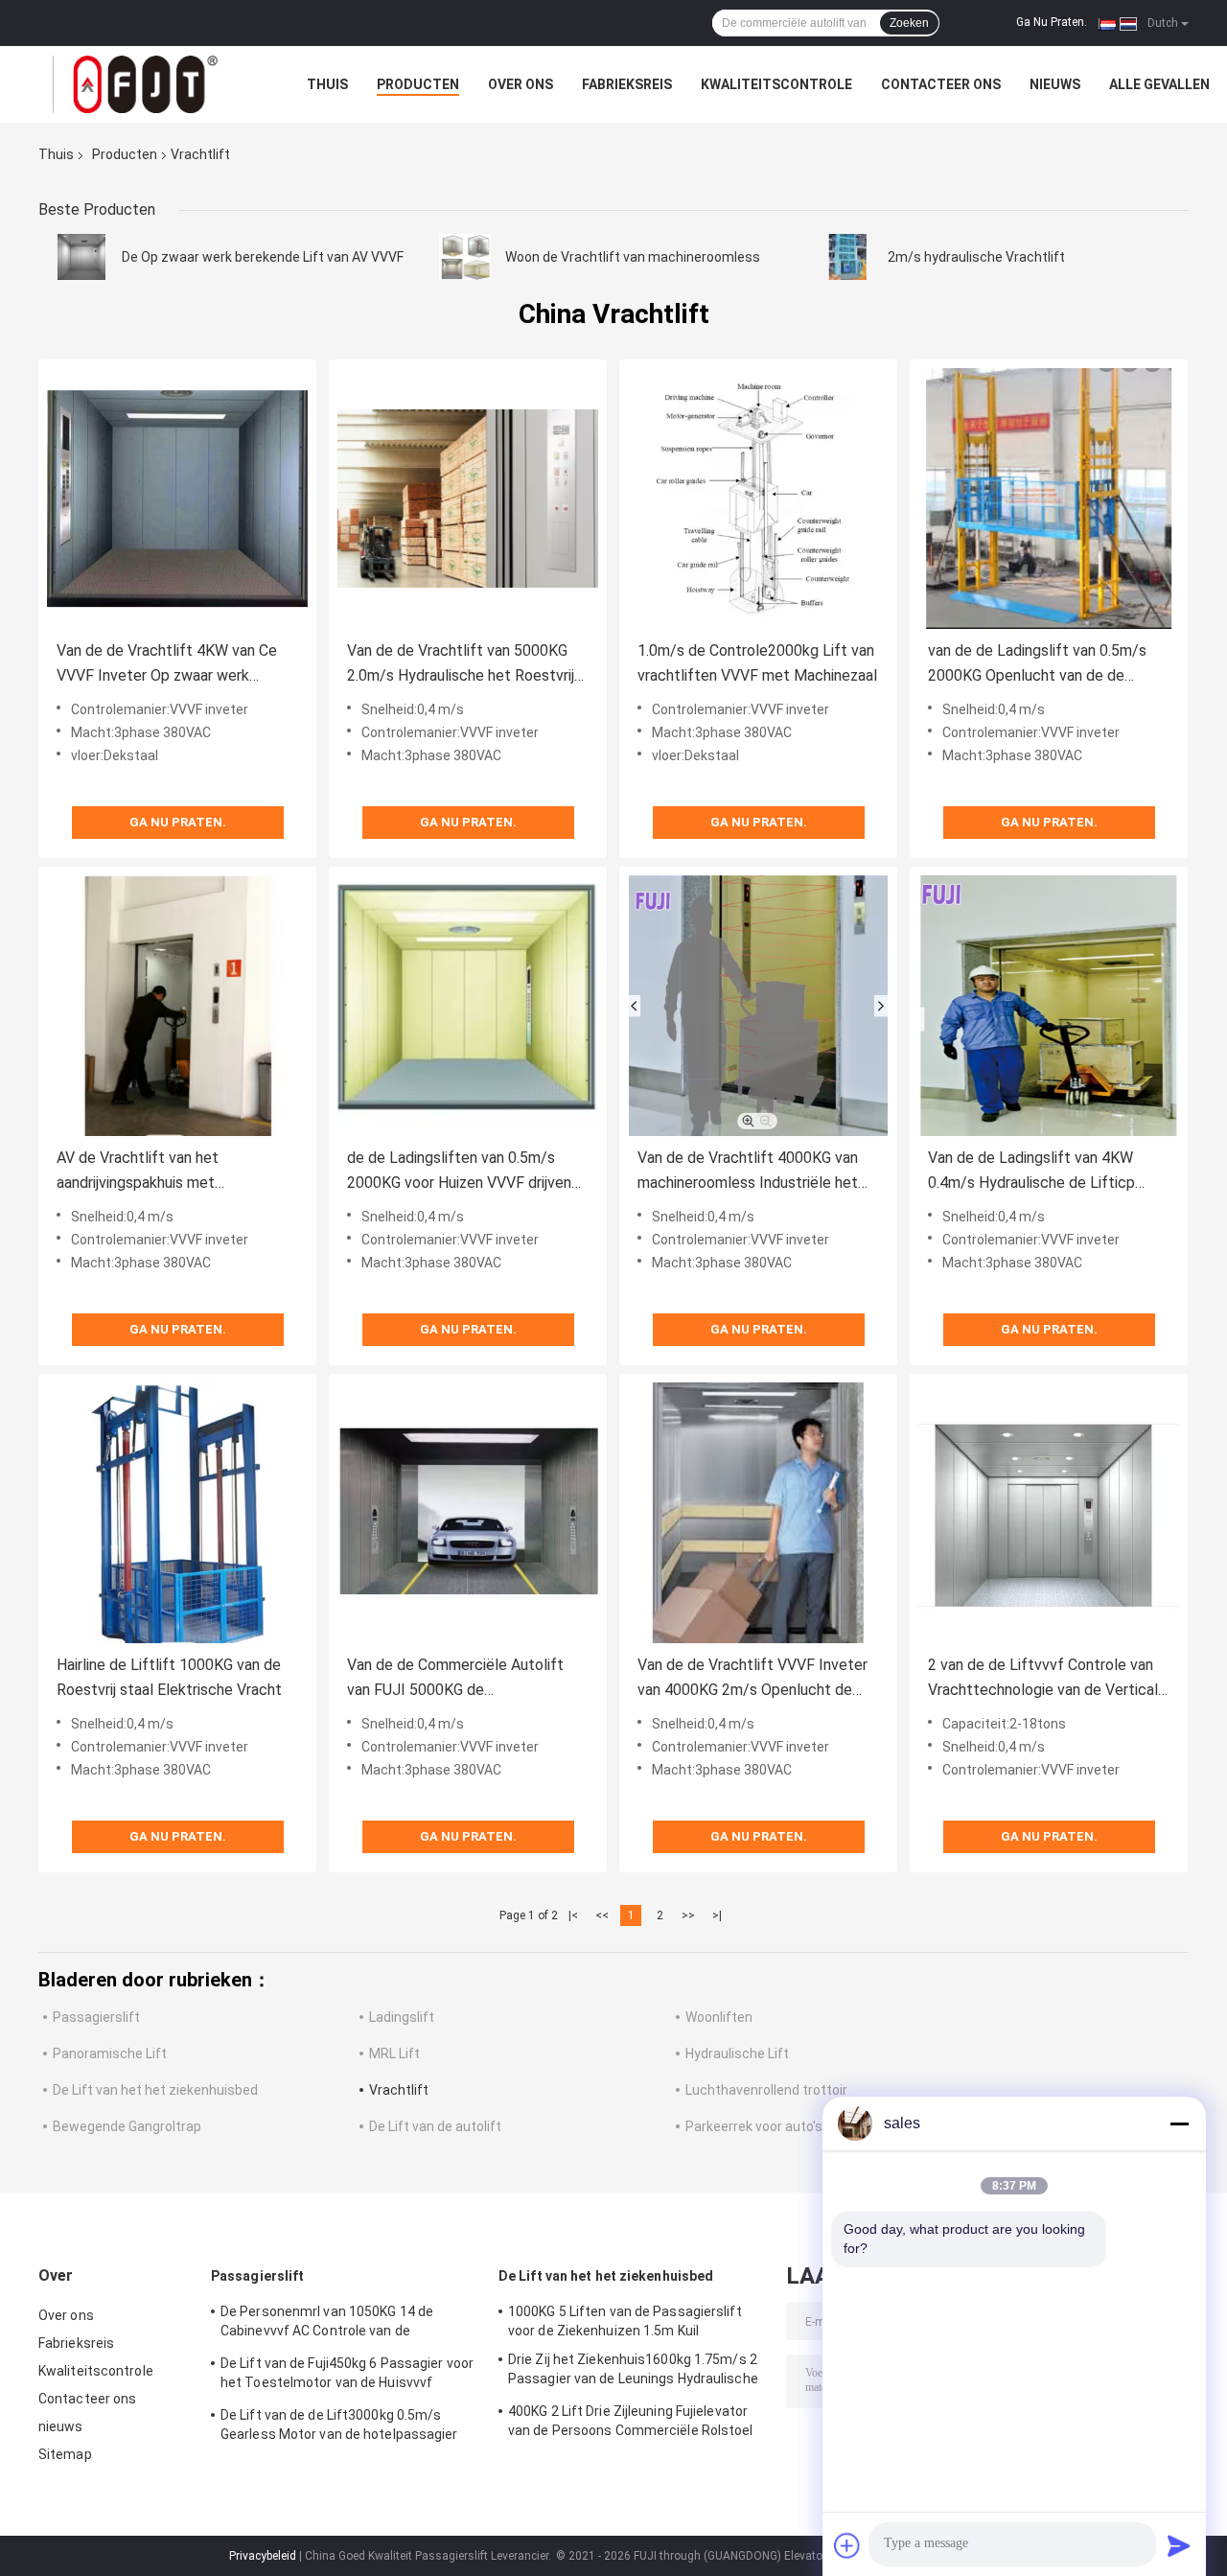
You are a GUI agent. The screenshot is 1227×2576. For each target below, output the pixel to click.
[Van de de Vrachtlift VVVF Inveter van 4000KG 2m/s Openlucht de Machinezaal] (758, 1513)
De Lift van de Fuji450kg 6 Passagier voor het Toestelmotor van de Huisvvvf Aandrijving (347, 2376)
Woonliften (719, 2017)
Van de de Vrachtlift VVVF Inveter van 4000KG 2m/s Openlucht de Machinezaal (752, 1679)
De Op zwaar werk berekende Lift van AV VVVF (263, 257)
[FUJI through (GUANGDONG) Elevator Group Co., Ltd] (144, 84)
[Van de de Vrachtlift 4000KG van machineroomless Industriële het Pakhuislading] (758, 1006)
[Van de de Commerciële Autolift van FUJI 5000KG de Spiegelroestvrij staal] (468, 1513)
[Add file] (847, 2545)
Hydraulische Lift (737, 2054)
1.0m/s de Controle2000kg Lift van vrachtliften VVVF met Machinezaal (757, 663)
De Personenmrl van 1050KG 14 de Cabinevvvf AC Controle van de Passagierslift (327, 2324)
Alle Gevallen (1159, 84)
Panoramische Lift (110, 2054)
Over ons (521, 84)
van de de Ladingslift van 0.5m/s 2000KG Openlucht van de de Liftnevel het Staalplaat (1037, 665)
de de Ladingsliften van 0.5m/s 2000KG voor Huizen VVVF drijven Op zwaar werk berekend (459, 1172)
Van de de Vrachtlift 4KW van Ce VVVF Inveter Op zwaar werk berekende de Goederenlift (167, 665)
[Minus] (1179, 2123)
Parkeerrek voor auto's (754, 2126)
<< (602, 1915)
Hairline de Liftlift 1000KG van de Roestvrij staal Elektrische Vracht (169, 1677)
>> (688, 1915)
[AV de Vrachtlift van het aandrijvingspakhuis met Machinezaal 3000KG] (177, 1006)
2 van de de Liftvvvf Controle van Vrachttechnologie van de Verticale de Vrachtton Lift (1047, 1679)
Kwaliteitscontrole (776, 84)
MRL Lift (394, 2054)
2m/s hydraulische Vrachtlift (976, 257)
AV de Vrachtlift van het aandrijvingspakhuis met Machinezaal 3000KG (138, 1172)
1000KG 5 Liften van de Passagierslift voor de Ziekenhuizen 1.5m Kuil (625, 2321)
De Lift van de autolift (435, 2126)
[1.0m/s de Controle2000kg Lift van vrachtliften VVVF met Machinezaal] (758, 499)
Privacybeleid (263, 2556)
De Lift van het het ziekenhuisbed (155, 2090)
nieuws (1055, 84)
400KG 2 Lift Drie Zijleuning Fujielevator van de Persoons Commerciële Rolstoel (631, 2421)
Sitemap (65, 2454)
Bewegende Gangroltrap (127, 2126)
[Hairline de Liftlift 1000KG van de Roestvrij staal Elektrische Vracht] (177, 1513)
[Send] (1179, 2545)
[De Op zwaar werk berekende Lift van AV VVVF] (81, 257)
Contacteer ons (941, 84)
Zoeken (909, 23)
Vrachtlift (399, 2090)
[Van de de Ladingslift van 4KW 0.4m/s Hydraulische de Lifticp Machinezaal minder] (1049, 1006)
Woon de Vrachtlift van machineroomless (633, 257)
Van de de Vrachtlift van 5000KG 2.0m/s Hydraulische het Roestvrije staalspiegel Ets (465, 665)
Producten (418, 84)
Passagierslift (96, 2017)
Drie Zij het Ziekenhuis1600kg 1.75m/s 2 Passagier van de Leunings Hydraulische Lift (633, 2372)
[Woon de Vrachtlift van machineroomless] (465, 257)
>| (717, 1915)
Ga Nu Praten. (1052, 22)
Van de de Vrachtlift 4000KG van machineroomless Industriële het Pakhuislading (748, 1172)
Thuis (327, 84)
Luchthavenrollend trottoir (766, 2090)
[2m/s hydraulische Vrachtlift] (847, 257)
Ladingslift (402, 2017)
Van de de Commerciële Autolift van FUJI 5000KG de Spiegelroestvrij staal (455, 1679)
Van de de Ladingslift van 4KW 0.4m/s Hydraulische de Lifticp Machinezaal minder (1031, 1172)
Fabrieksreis (627, 84)
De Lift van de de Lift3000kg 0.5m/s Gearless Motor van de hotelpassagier (339, 2425)
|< (573, 1915)
